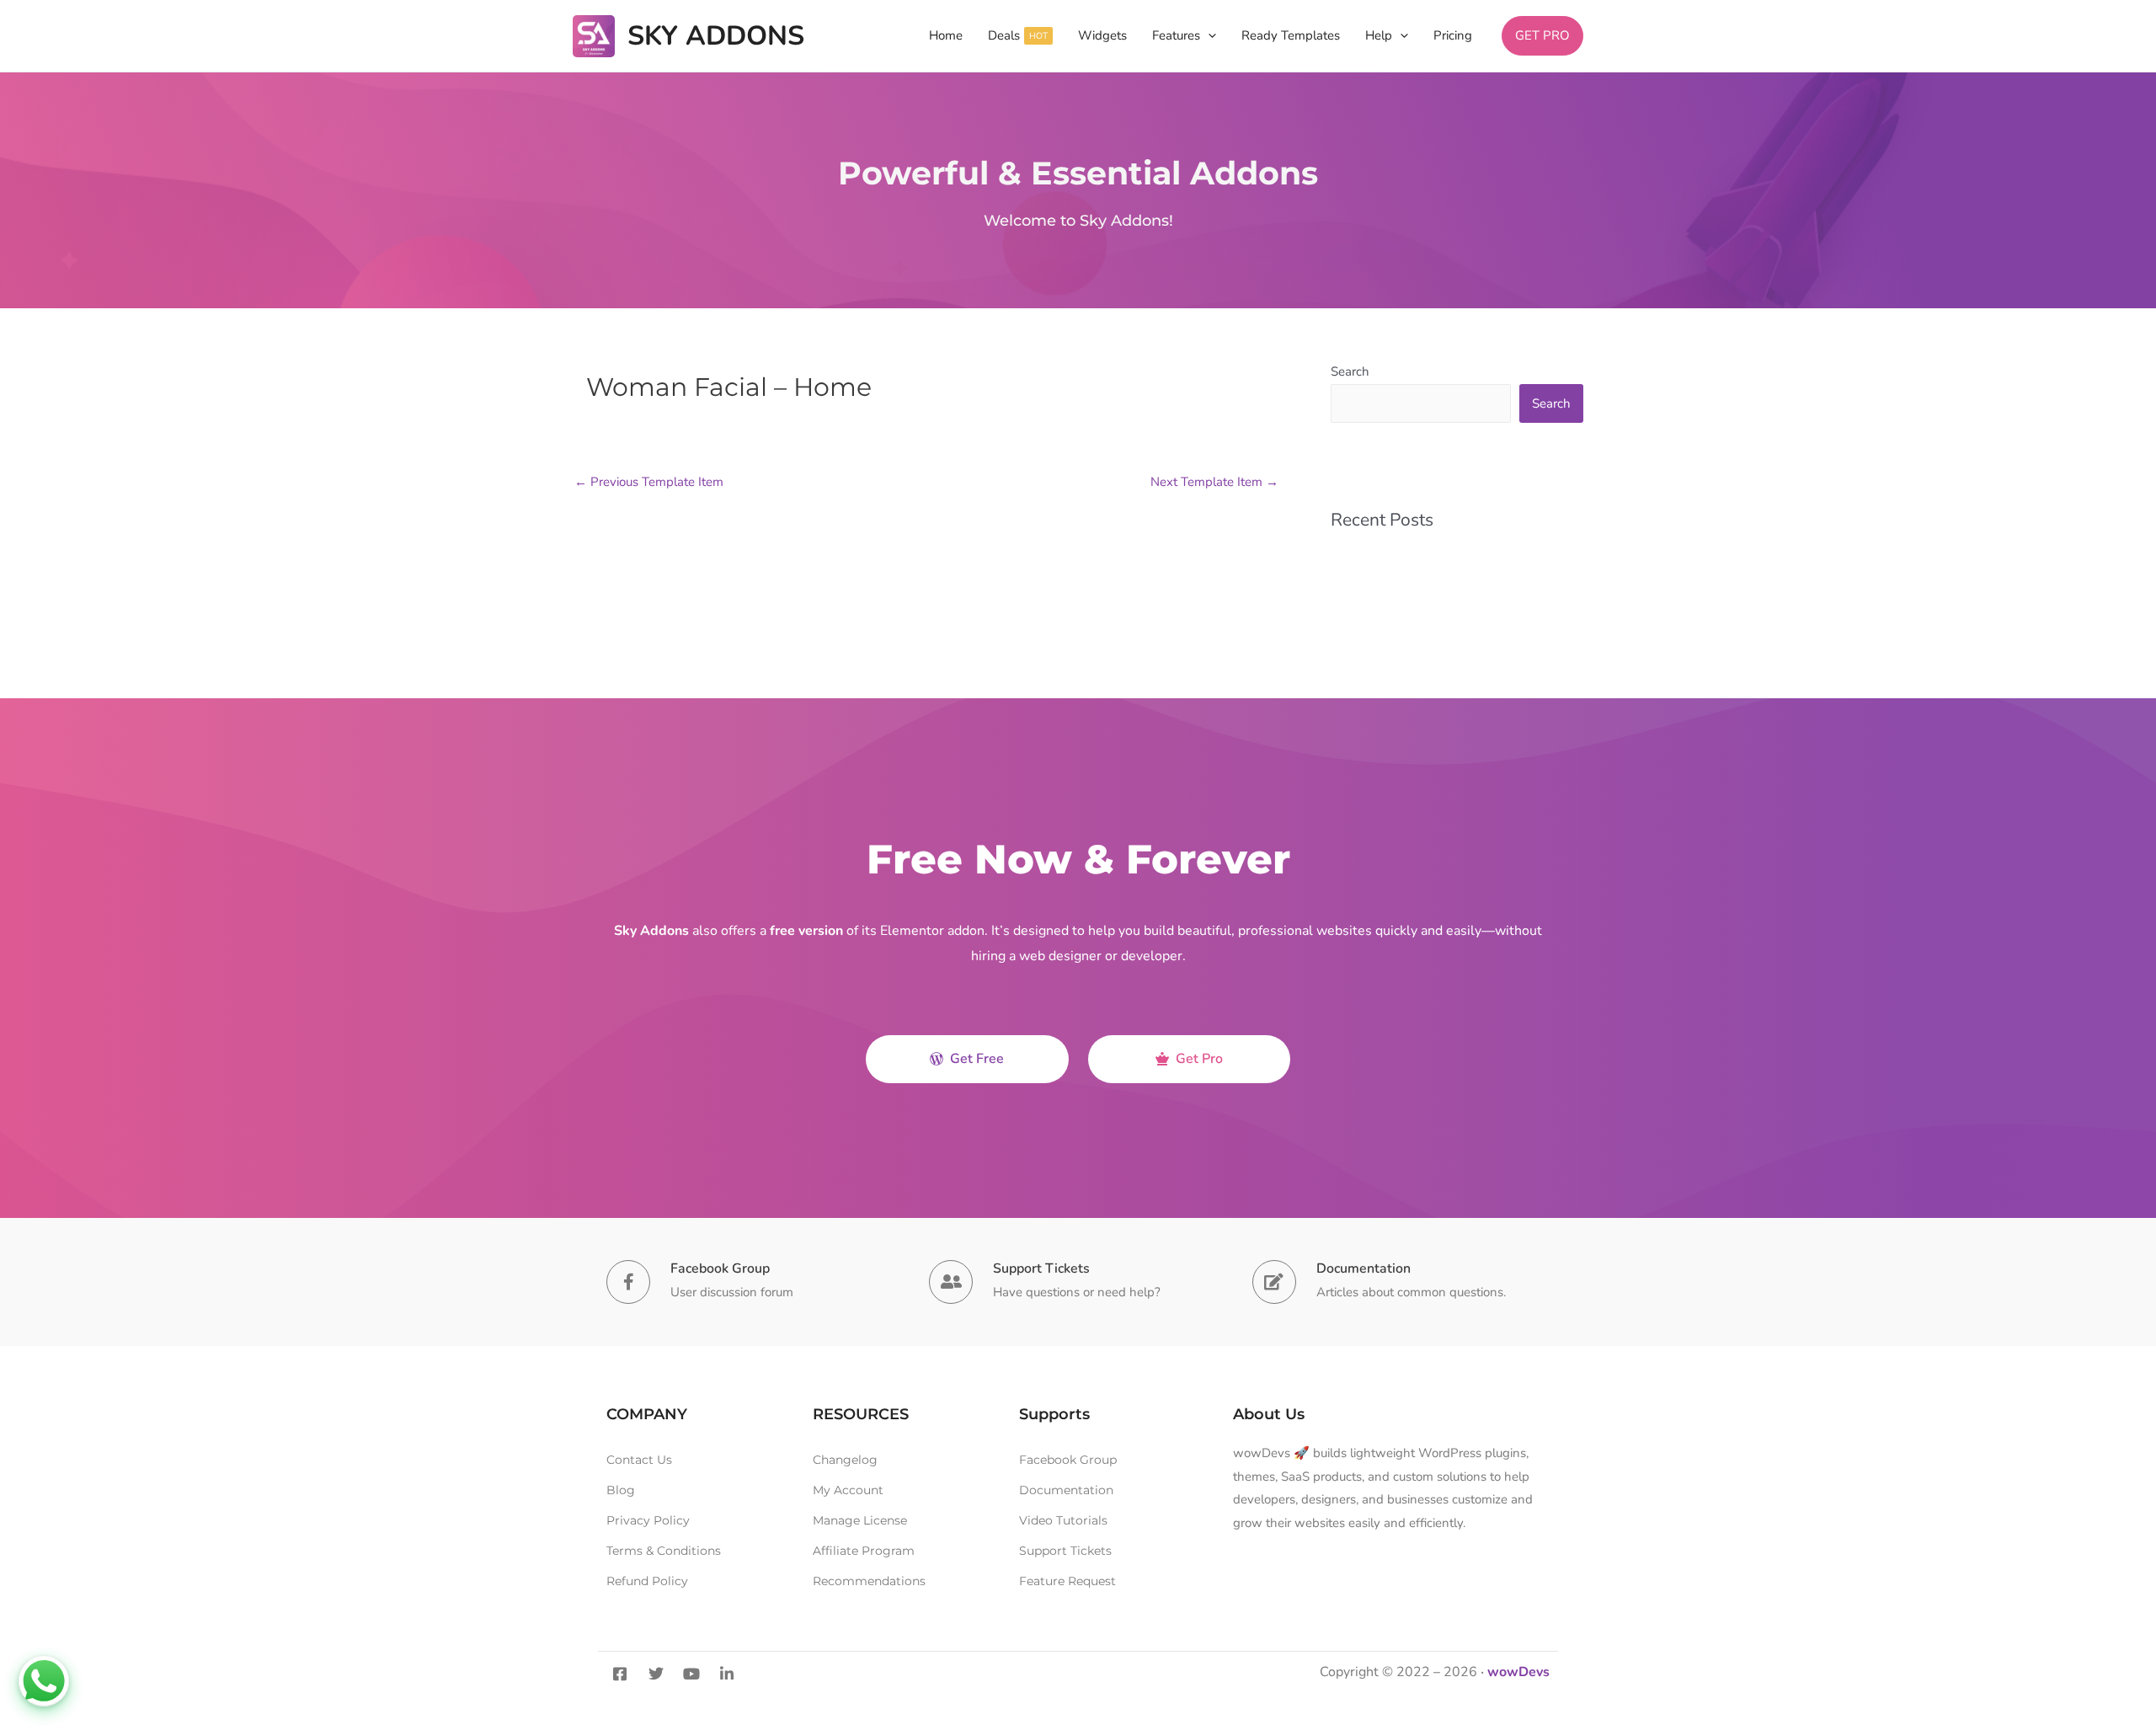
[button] (1208, 36)
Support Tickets (1041, 1268)
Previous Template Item (649, 482)
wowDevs (1518, 1672)
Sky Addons (716, 36)
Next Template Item (1214, 482)
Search (1350, 371)
